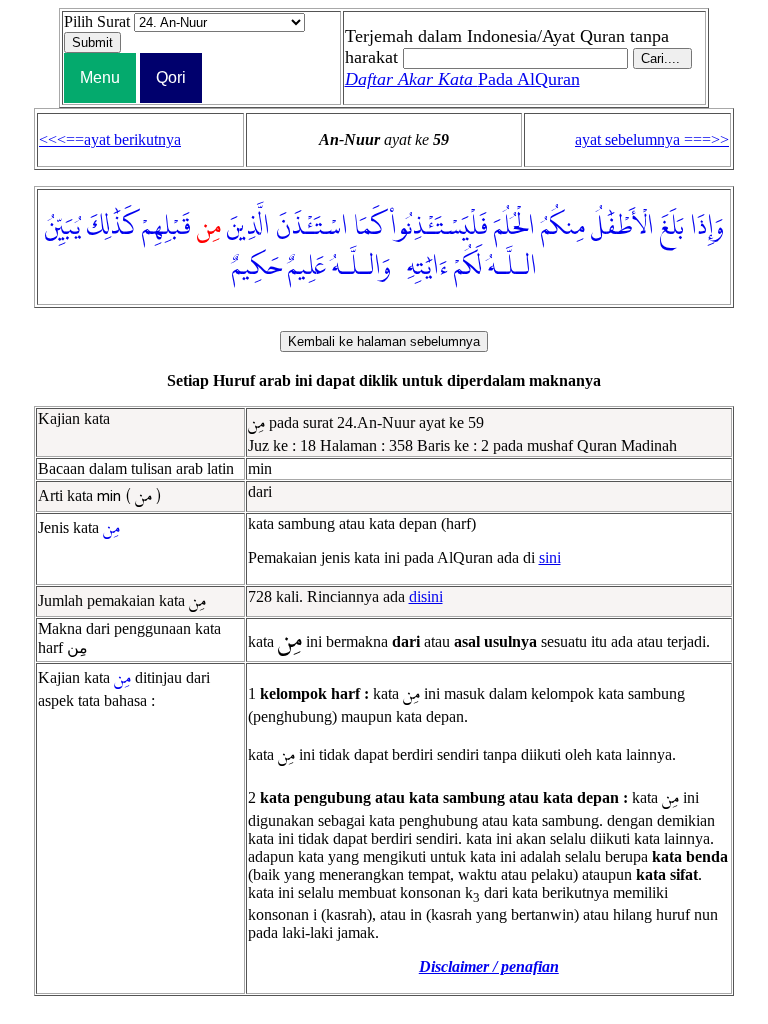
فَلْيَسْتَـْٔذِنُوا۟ (439, 227)
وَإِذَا (707, 227)
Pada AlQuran (462, 79)
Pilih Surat (97, 21)
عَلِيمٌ (307, 267)
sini (550, 557)
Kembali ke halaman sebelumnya (384, 341)
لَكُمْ (468, 267)
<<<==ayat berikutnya (110, 139)
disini (426, 596)
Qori (171, 77)
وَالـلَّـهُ (361, 267)
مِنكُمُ (563, 227)
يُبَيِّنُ (63, 227)
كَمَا (369, 227)
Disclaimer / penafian (489, 966)
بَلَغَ (672, 227)
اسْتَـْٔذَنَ (312, 227)
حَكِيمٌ (257, 267)
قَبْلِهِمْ (166, 227)
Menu (100, 77)
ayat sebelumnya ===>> (652, 139)
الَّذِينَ (248, 227)
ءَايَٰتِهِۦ (422, 267)
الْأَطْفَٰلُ (622, 227)
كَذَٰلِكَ (111, 227)
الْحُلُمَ (514, 227)
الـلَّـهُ (512, 267)
